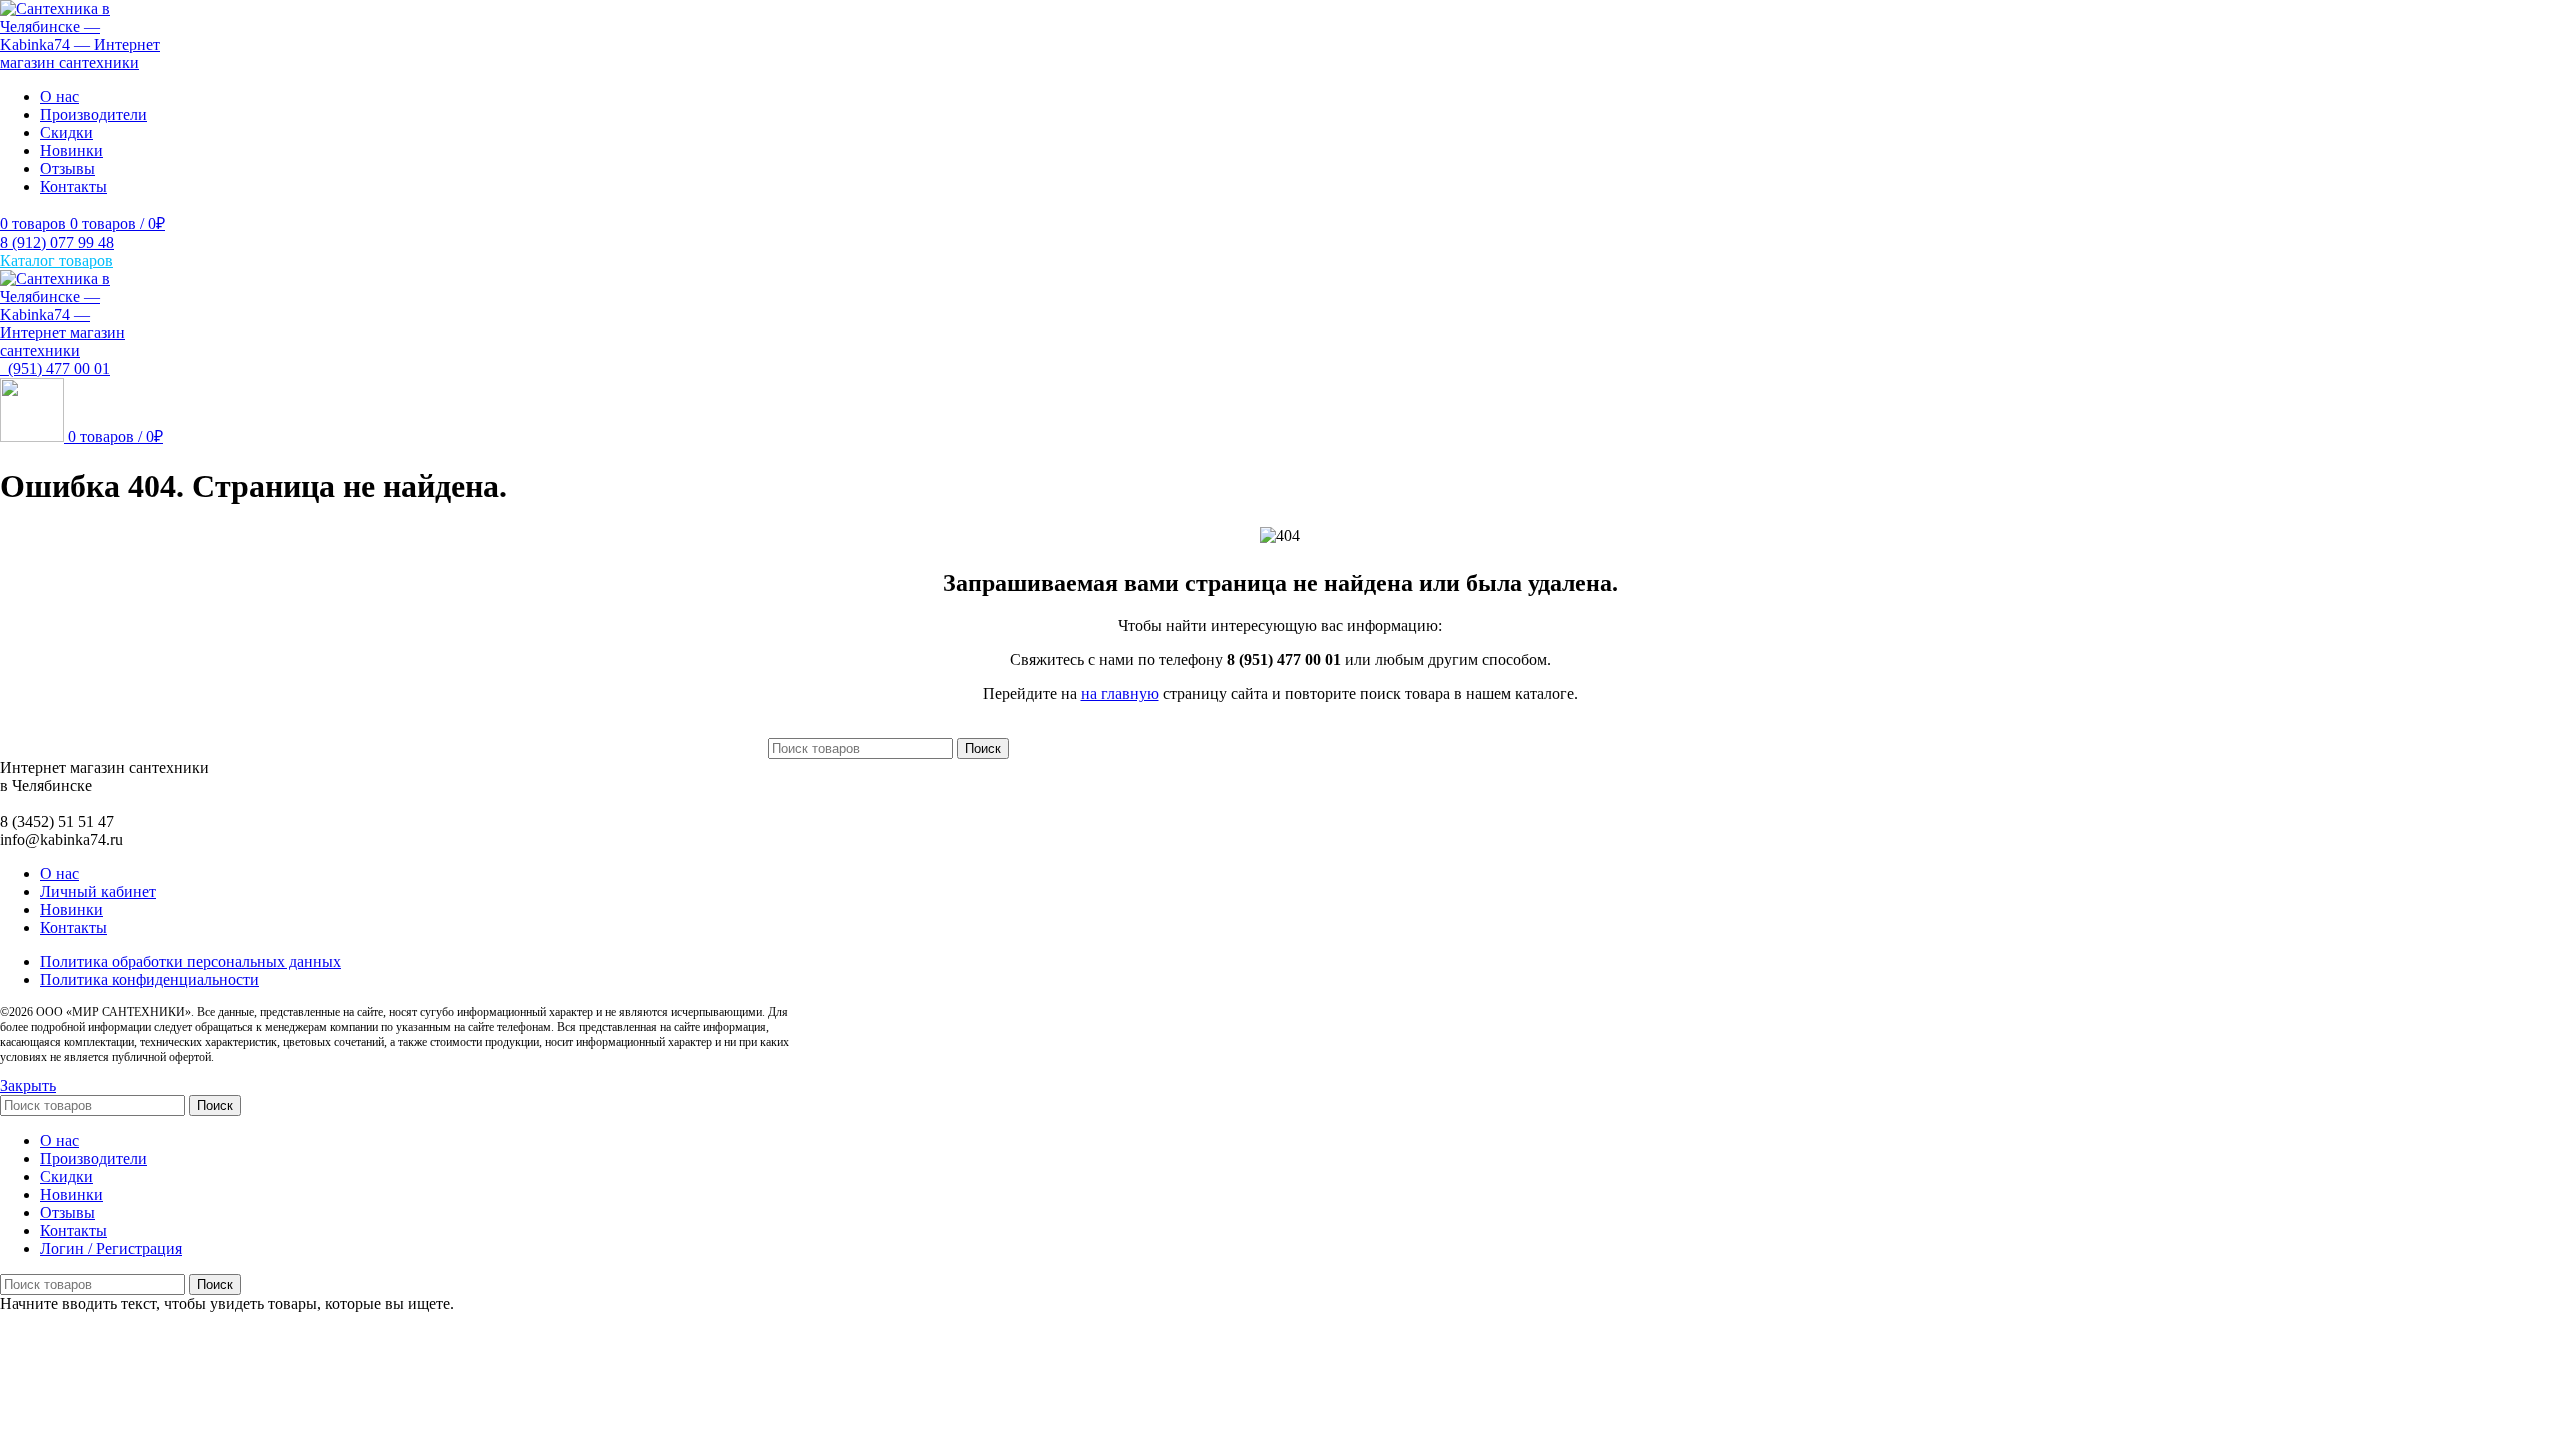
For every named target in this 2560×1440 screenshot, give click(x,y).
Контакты (73, 927)
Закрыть (28, 1085)
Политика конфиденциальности (149, 979)
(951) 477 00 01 (55, 368)
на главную (1120, 693)
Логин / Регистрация (111, 1248)
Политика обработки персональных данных (190, 961)
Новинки (71, 909)
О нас (59, 873)
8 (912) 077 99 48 (57, 242)
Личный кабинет (98, 891)
